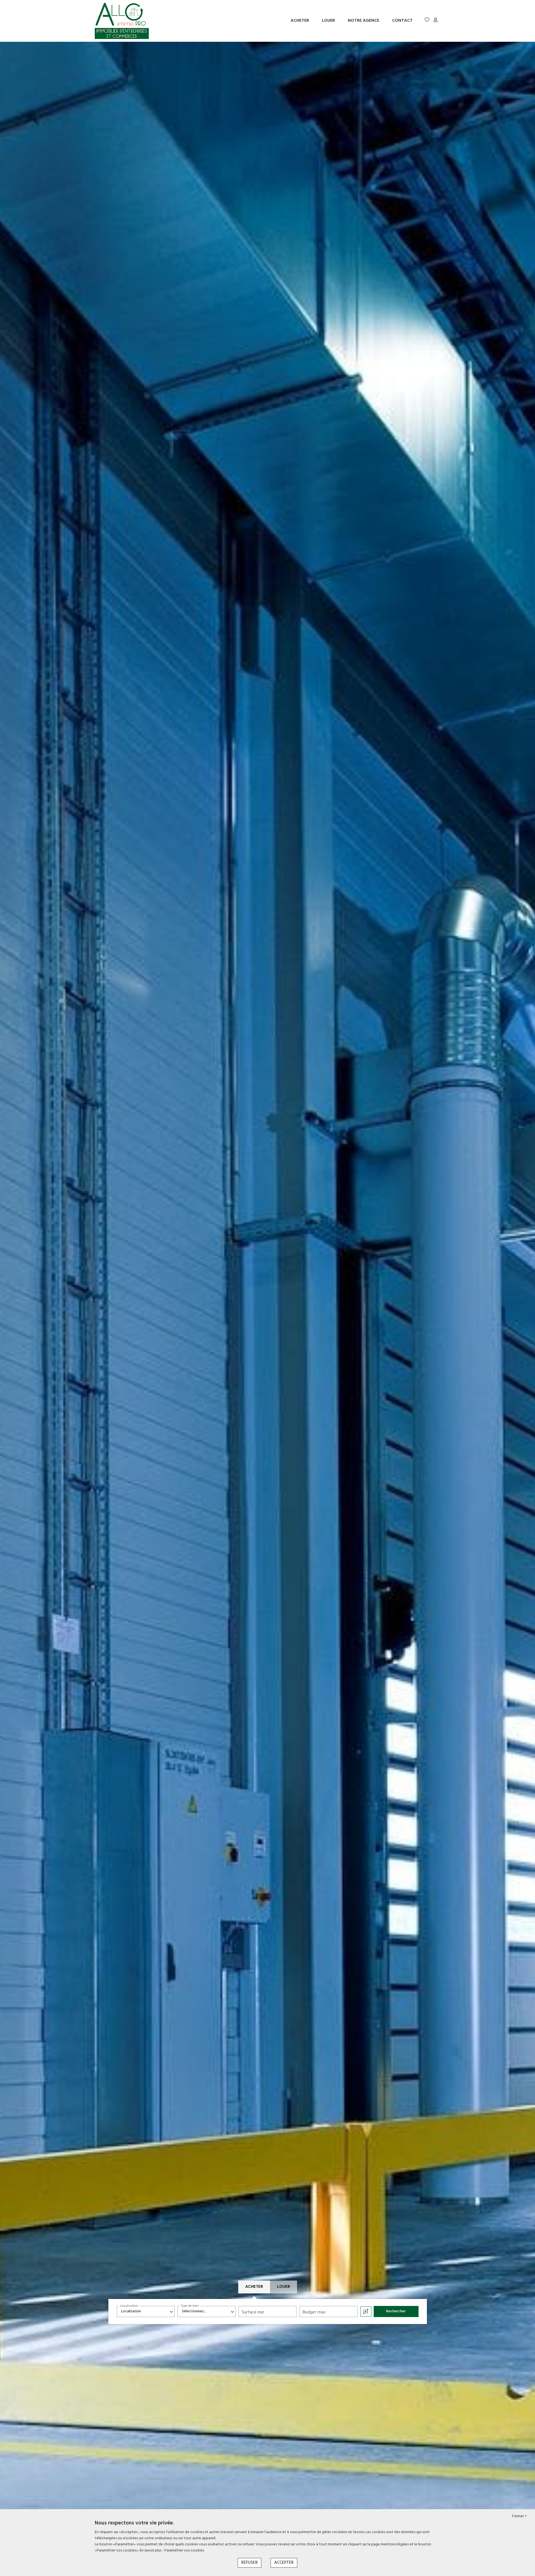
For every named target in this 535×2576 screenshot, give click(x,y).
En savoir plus (151, 2551)
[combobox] (146, 2311)
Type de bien (190, 2306)
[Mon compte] (436, 21)
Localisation (129, 2306)
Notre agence (363, 21)
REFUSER (250, 2563)
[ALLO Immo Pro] (122, 21)
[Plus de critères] (366, 2311)
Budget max (314, 2312)
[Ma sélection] (427, 21)
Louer (328, 21)
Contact (402, 21)
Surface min (253, 2312)
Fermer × (519, 2516)
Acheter (300, 21)
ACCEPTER (284, 2563)
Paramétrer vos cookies (184, 2551)
